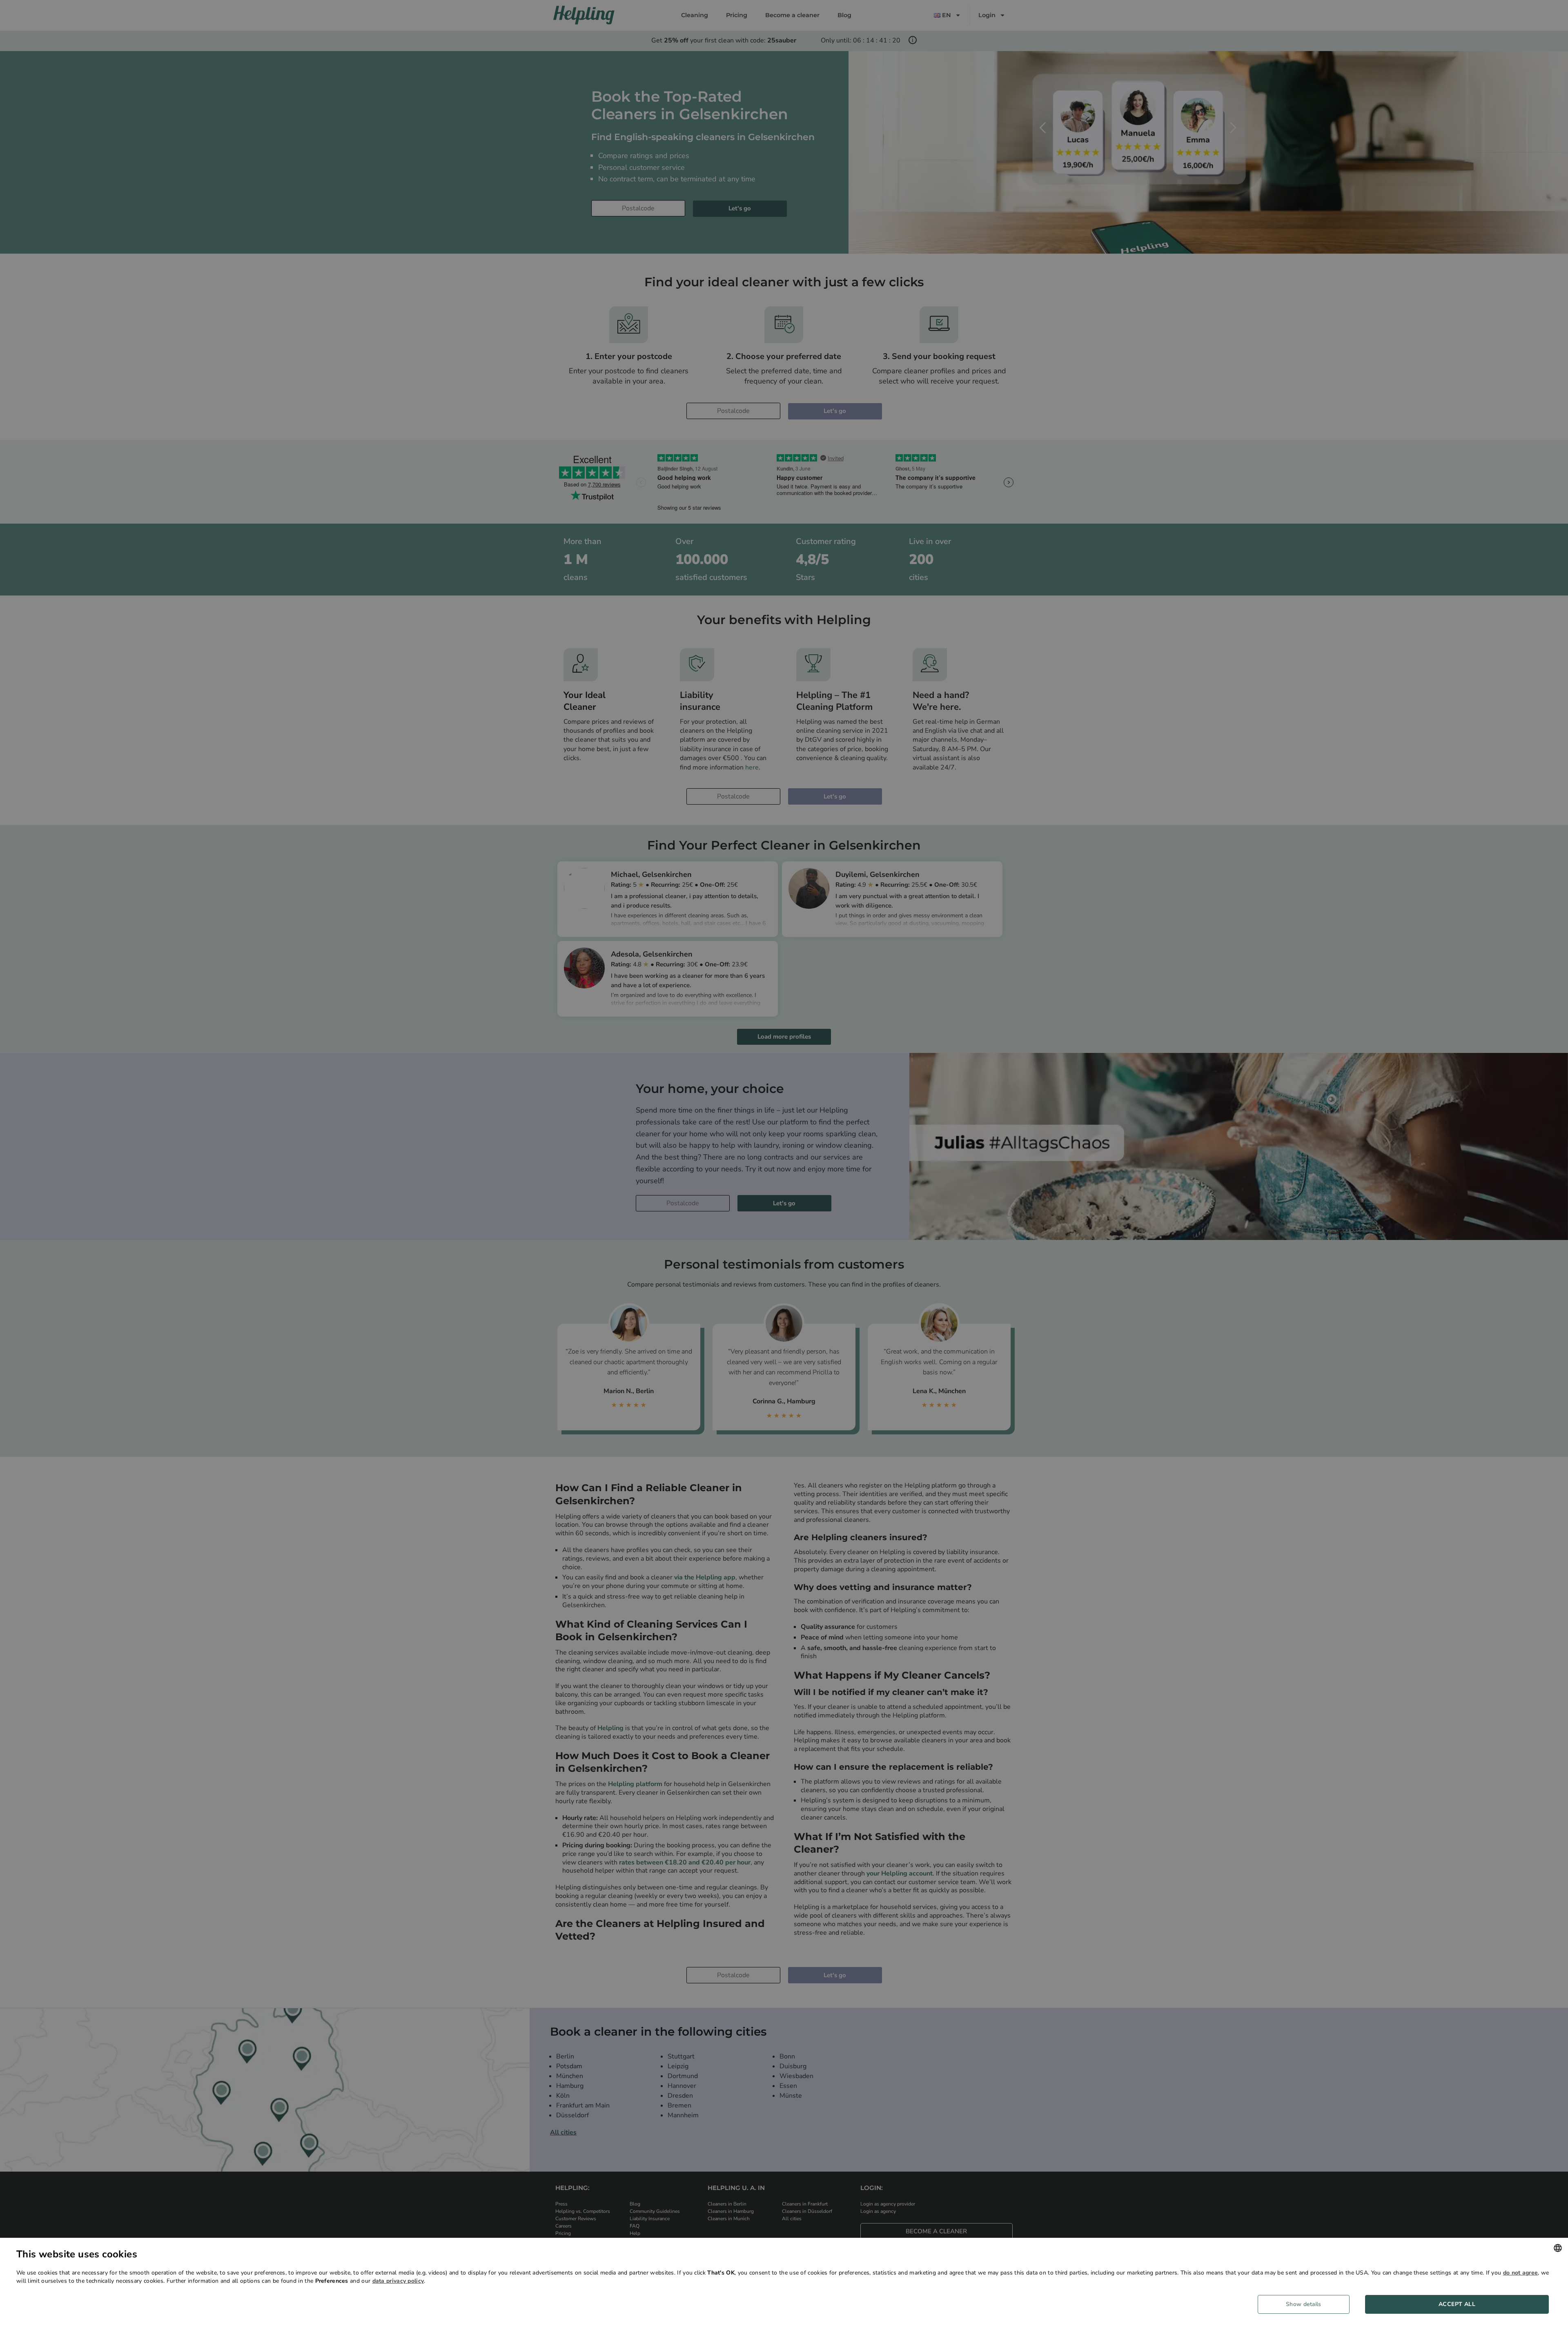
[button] (1307, 2304)
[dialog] (784, 2282)
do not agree (1521, 2273)
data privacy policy (398, 2281)
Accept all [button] (1457, 2304)
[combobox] (1558, 2248)
